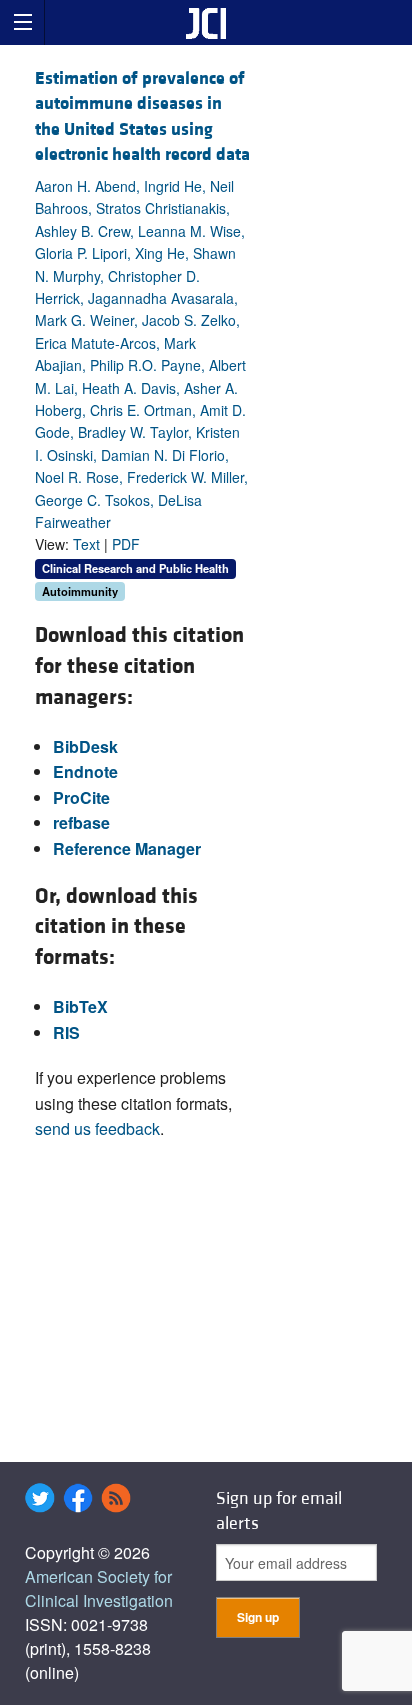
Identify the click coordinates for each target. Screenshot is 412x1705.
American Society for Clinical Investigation (99, 1588)
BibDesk (85, 746)
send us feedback (97, 1128)
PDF (126, 544)
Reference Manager (127, 848)
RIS (66, 1032)
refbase (81, 822)
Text (86, 544)
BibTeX (80, 1006)
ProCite (81, 797)
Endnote (85, 771)
